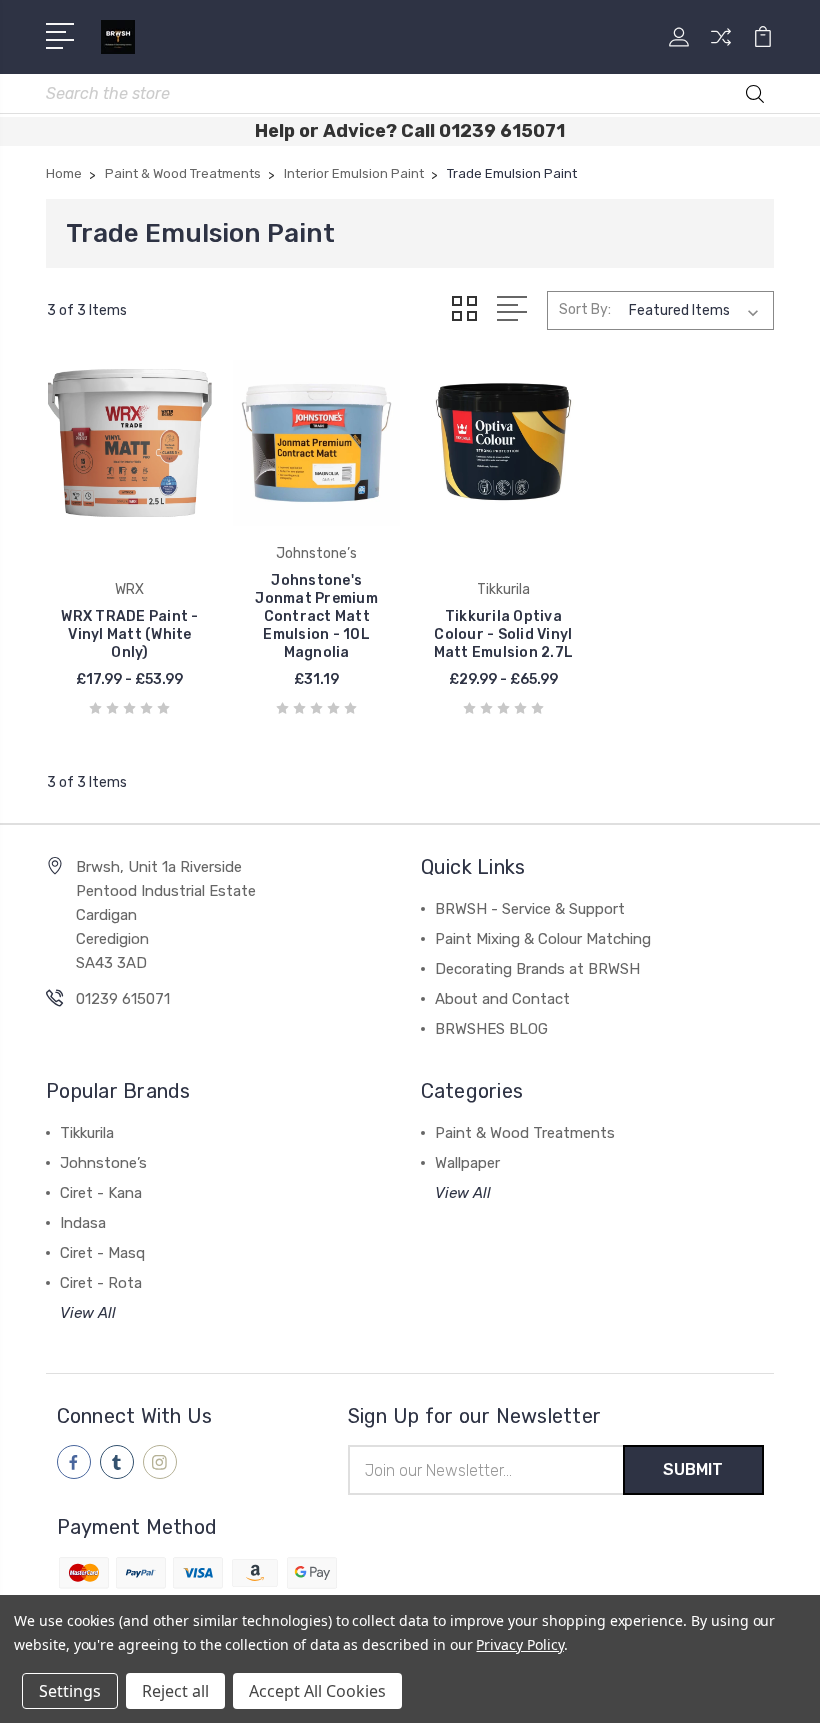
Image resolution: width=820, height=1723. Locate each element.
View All (88, 1313)
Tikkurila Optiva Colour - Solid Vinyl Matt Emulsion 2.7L (504, 634)
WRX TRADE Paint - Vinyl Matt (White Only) (129, 634)
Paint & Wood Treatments (525, 1133)
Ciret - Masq (102, 1253)
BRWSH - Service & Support (530, 909)
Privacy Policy (519, 1644)
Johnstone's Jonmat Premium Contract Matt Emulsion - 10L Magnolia (316, 616)
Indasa (83, 1223)
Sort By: (585, 309)
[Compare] (721, 49)
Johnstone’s (103, 1163)
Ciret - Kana (101, 1193)
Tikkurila (87, 1133)
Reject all (175, 1691)
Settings (70, 1691)
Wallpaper (467, 1163)
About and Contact (502, 999)
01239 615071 (123, 999)
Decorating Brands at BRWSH (537, 969)
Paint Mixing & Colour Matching (543, 939)
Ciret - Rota (101, 1283)
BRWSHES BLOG (491, 1029)
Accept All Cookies (317, 1691)
